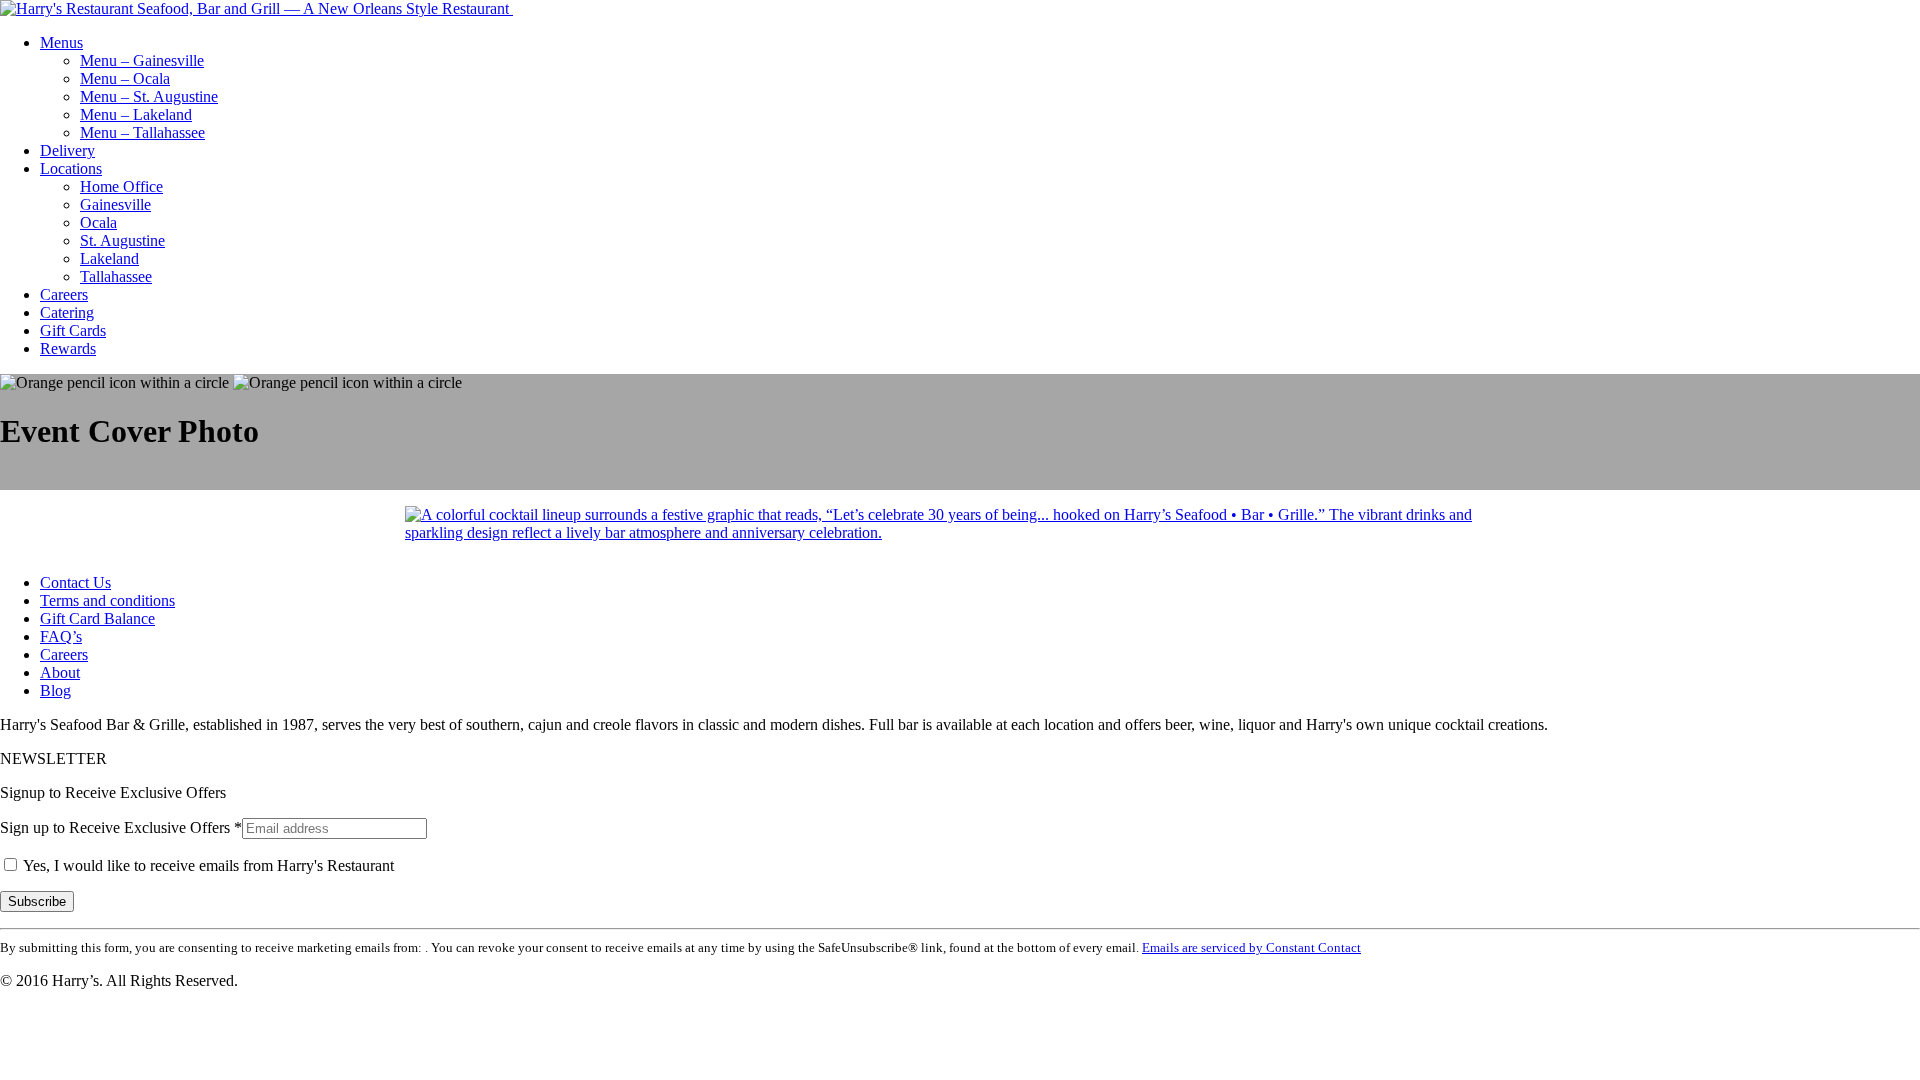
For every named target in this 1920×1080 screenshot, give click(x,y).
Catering (67, 312)
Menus (61, 42)
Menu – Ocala (125, 78)
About (60, 672)
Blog (55, 690)
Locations (71, 168)
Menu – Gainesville (142, 60)
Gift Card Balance (97, 618)
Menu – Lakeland (136, 114)
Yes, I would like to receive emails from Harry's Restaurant (207, 865)
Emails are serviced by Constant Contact (1251, 947)
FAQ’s (61, 636)
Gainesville (115, 204)
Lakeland (109, 258)
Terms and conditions (107, 600)
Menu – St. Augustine (149, 96)
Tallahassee (116, 276)
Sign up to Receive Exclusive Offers (121, 827)
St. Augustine (122, 240)
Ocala (98, 222)
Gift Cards (73, 330)
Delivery (67, 150)
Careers (64, 294)
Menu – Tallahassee (142, 132)
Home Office (121, 186)
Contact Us (75, 582)
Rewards (68, 348)
